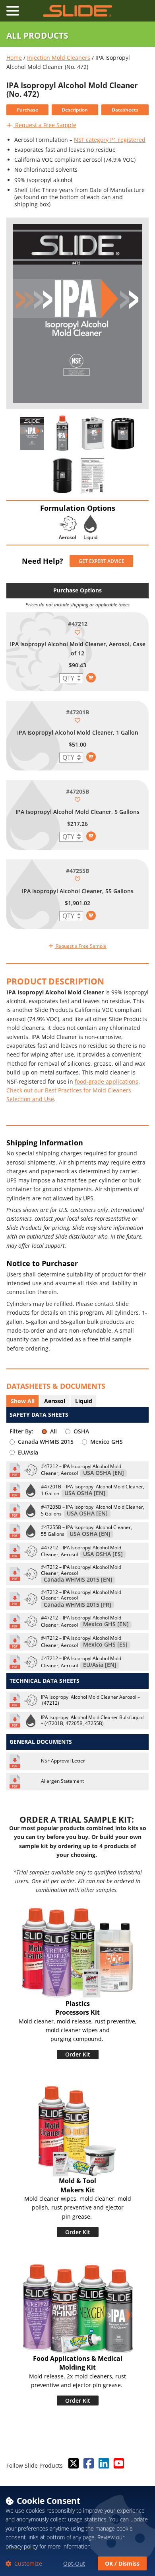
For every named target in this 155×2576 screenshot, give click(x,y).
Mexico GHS (107, 1442)
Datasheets (125, 110)
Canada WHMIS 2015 (46, 1442)
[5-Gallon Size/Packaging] (123, 433)
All (53, 1431)
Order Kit (78, 2054)
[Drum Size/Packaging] (62, 476)
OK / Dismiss (122, 2563)
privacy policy (22, 2546)
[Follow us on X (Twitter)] (73, 2464)
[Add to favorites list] (77, 632)
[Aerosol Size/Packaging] (62, 433)
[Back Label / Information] (93, 476)
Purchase (27, 110)
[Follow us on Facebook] (88, 2464)
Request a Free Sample (45, 125)
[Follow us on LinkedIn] (103, 2464)
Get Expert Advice (102, 561)
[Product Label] (32, 433)
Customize (27, 2563)
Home (14, 58)
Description (75, 110)
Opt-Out (74, 2563)
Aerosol (55, 1401)
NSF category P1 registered (110, 140)
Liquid (84, 1401)
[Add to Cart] (91, 678)
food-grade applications (107, 1081)
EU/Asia (28, 1452)
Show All (23, 1401)
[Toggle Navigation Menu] (13, 11)
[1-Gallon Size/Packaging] (93, 433)
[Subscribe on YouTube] (118, 2464)
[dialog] (77, 2531)
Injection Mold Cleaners (59, 58)
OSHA (81, 1431)
